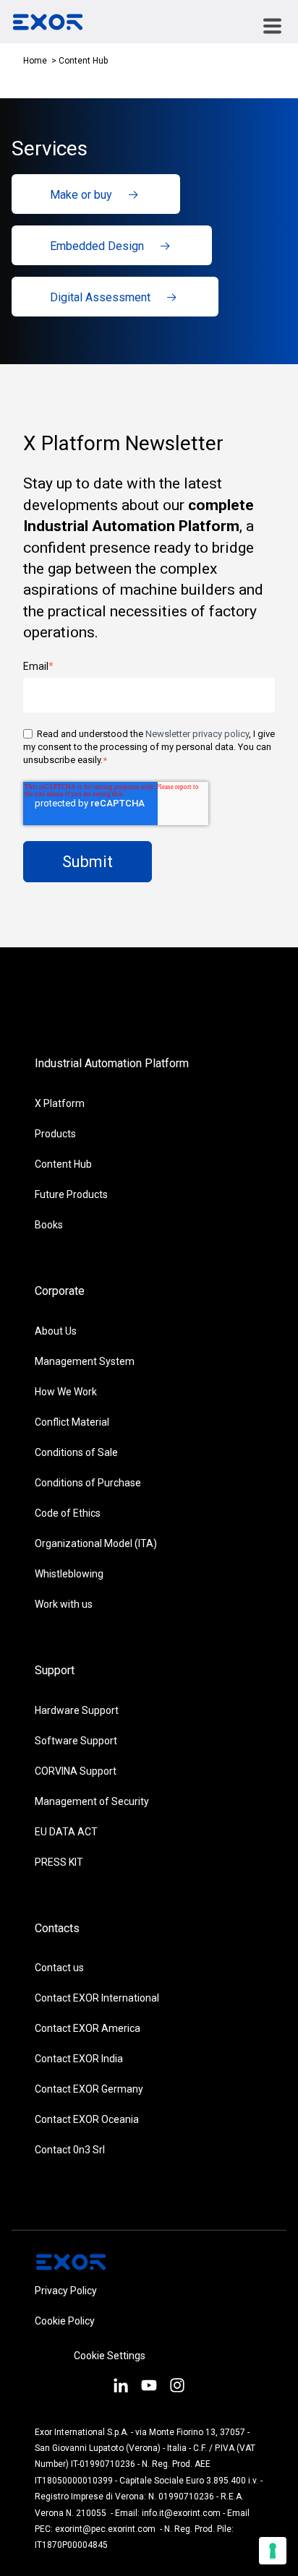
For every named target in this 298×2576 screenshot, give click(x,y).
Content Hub (63, 1164)
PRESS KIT (59, 1862)
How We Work (66, 1392)
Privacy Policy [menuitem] (66, 2291)
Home (35, 61)
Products (55, 1134)
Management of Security (92, 1801)
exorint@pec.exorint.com (105, 2529)
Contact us (59, 1968)
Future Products (71, 1194)
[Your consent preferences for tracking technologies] (273, 2551)
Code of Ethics (68, 1513)
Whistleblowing (69, 1574)
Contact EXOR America (88, 2028)
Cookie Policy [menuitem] (65, 2321)
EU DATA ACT (66, 1832)
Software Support (76, 1741)
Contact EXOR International (97, 1998)
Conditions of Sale (76, 1452)
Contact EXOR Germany (89, 2089)
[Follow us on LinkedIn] (120, 2387)
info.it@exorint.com (181, 2513)
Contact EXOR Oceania (87, 2119)
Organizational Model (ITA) (96, 1543)
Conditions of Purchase (88, 1483)
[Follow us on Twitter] (149, 2387)
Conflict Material (72, 1422)
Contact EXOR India (79, 2059)
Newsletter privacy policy (197, 734)
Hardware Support (77, 1710)
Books (49, 1225)
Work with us (64, 1604)
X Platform (60, 1103)
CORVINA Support (76, 1771)
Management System (85, 1361)
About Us (56, 1331)
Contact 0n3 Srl (70, 2150)
